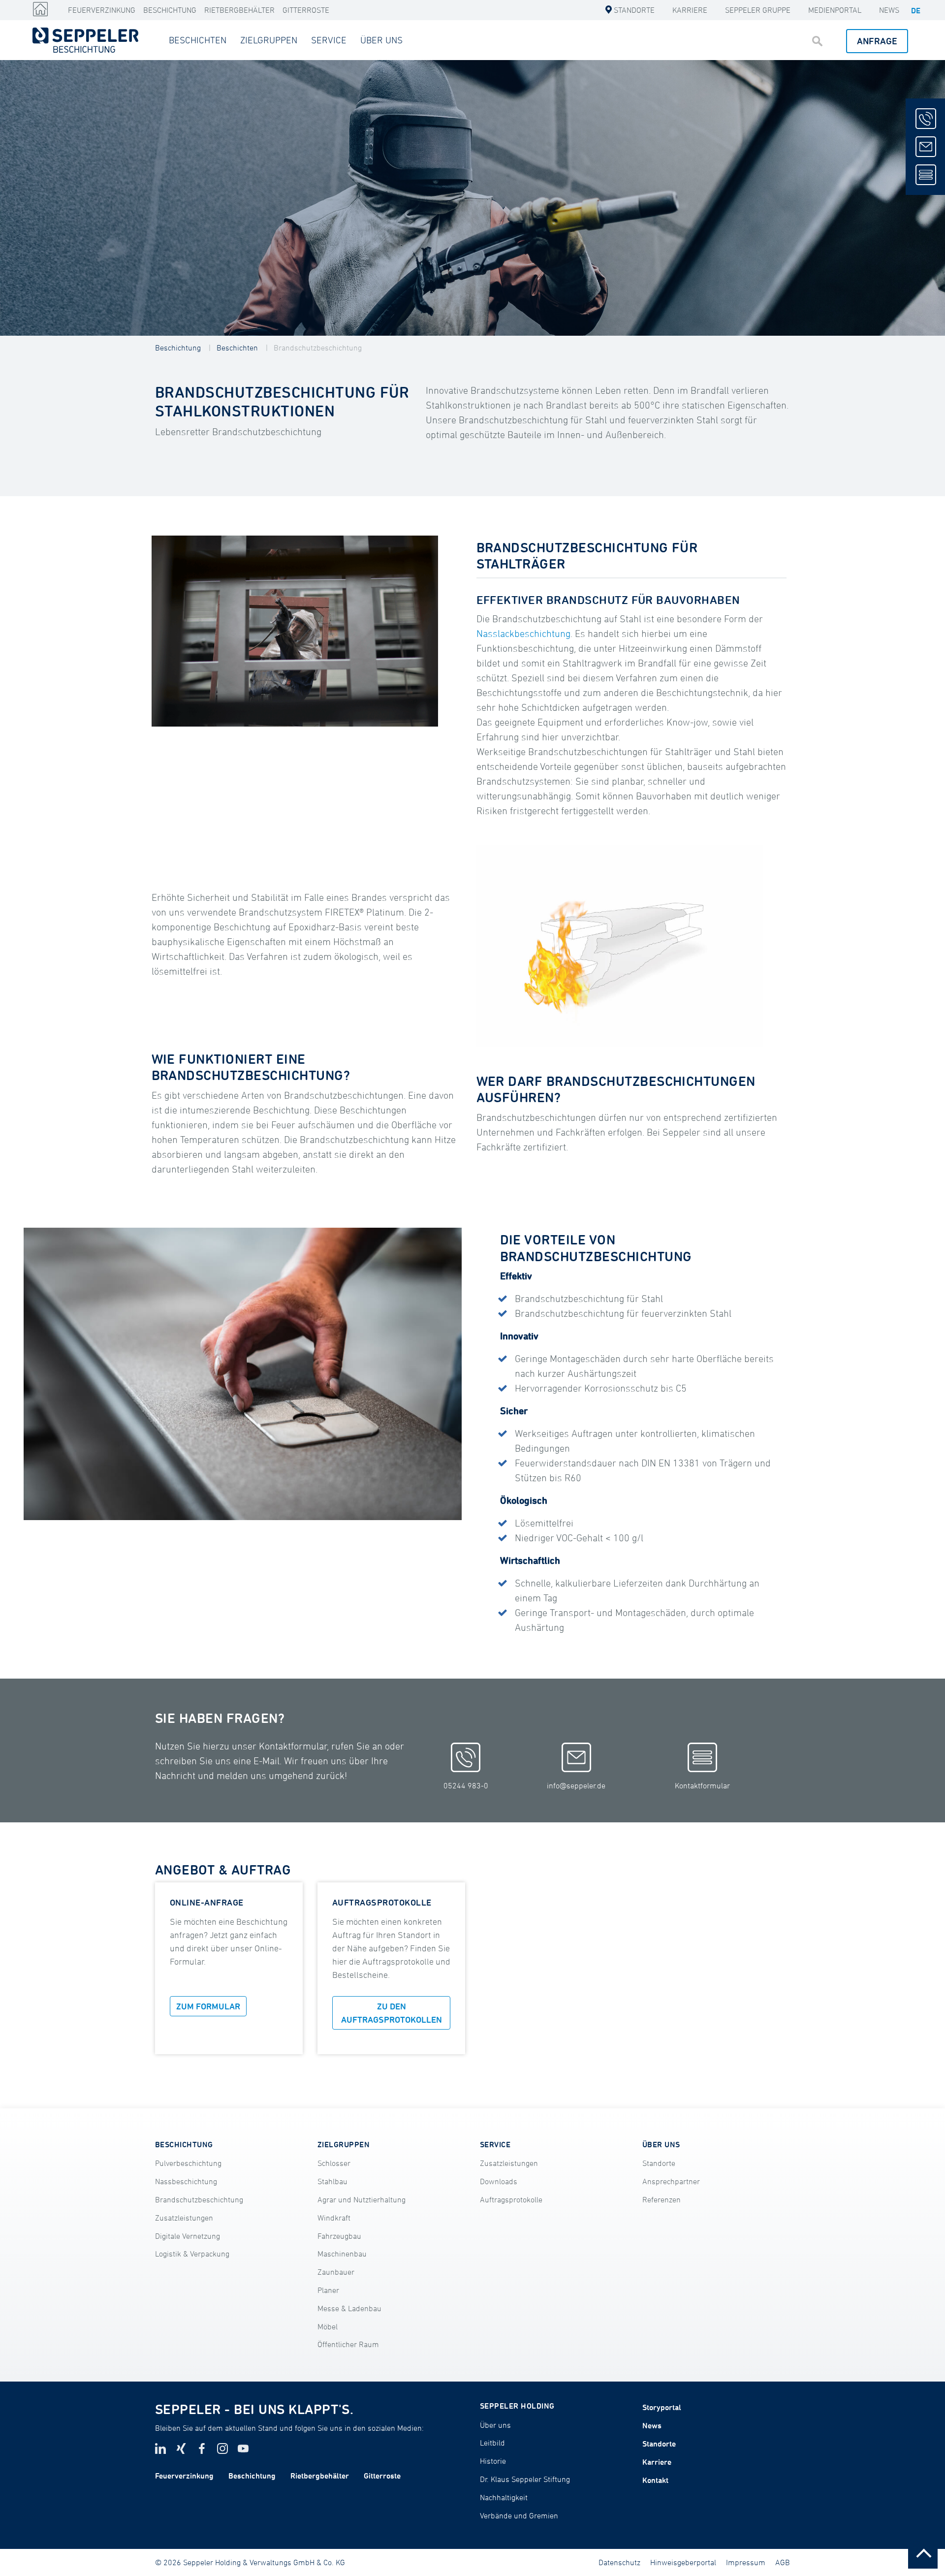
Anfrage (877, 41)
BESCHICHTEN (198, 40)
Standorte (634, 10)
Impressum (746, 2562)
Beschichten (237, 348)
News (889, 10)
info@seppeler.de (576, 1785)
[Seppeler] (40, 9)
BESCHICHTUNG (184, 2144)
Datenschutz (619, 2562)
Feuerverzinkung (102, 10)
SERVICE (329, 40)
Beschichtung (170, 10)
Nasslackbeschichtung (523, 634)
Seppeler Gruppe (758, 10)
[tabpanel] (472, 198)
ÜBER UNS (381, 40)
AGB (783, 2562)
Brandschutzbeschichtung (318, 348)
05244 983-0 (466, 1785)
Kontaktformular (702, 1785)
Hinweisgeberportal (683, 2562)
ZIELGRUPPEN (269, 40)
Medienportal (835, 10)
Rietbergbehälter (239, 10)
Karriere (690, 10)
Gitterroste (306, 10)
